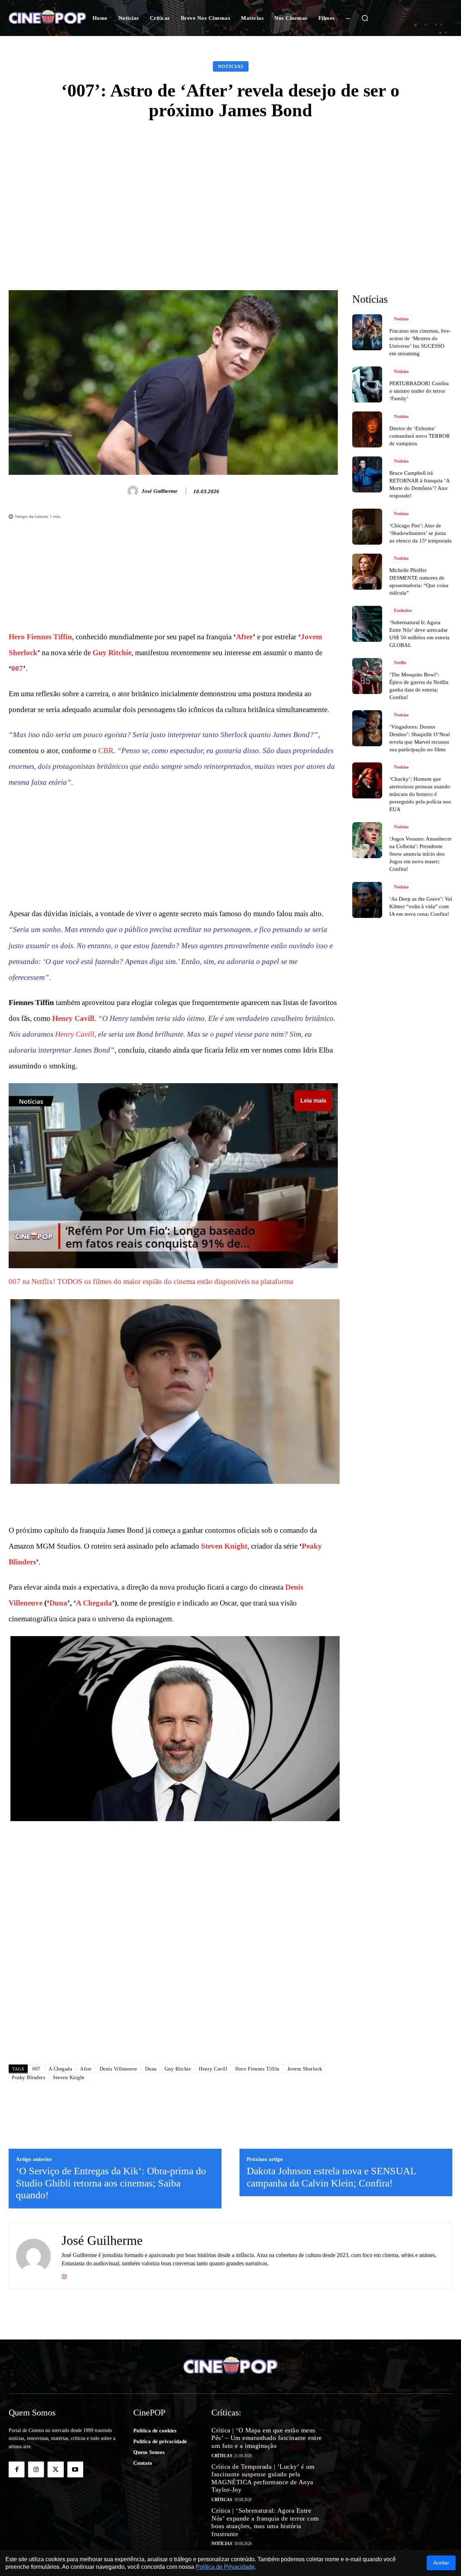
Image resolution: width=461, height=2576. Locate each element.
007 (17, 668)
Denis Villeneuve (118, 2069)
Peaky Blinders (28, 2078)
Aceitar (441, 2563)
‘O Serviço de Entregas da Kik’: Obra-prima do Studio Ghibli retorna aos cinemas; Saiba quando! (111, 2183)
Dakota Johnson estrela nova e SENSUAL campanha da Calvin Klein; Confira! (331, 2177)
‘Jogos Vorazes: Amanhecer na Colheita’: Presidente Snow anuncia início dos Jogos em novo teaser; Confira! (420, 854)
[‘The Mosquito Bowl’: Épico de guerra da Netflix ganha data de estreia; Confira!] (367, 676)
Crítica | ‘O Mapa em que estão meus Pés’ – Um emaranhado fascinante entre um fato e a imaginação (267, 2438)
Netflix (400, 663)
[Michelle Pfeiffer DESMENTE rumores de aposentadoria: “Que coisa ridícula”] (367, 572)
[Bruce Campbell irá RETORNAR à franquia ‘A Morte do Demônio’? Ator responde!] (367, 474)
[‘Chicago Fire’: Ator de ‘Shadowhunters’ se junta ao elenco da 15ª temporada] (367, 527)
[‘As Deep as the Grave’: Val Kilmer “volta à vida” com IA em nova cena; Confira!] (367, 900)
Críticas (222, 2456)
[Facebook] (17, 2469)
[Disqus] (173, 1957)
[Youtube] (75, 2469)
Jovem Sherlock (305, 2069)
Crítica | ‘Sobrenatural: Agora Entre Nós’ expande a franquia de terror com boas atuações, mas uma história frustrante (265, 2522)
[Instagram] (64, 2275)
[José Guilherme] (134, 491)
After (244, 637)
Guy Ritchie (112, 653)
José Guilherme (160, 491)
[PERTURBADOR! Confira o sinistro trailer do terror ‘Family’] (367, 384)
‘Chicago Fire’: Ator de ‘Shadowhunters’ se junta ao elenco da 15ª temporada (420, 533)
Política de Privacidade (225, 2567)
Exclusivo (403, 611)
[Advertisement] (230, 185)
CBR (106, 751)
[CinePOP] (47, 18)
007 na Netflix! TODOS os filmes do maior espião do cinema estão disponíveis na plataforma (151, 1282)
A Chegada (94, 1603)
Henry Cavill (73, 1018)
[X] (55, 2469)
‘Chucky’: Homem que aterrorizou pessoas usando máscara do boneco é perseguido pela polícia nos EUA (420, 794)
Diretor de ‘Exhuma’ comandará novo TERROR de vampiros (420, 436)
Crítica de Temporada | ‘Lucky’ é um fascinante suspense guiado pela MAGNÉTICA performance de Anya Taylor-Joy (263, 2478)
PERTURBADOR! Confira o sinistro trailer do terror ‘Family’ (419, 391)
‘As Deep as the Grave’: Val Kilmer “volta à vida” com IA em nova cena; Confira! (421, 906)
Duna (58, 1603)
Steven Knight (224, 1546)
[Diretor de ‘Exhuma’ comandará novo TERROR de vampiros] (367, 429)
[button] (365, 18)
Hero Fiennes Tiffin (40, 637)
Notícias (231, 66)
